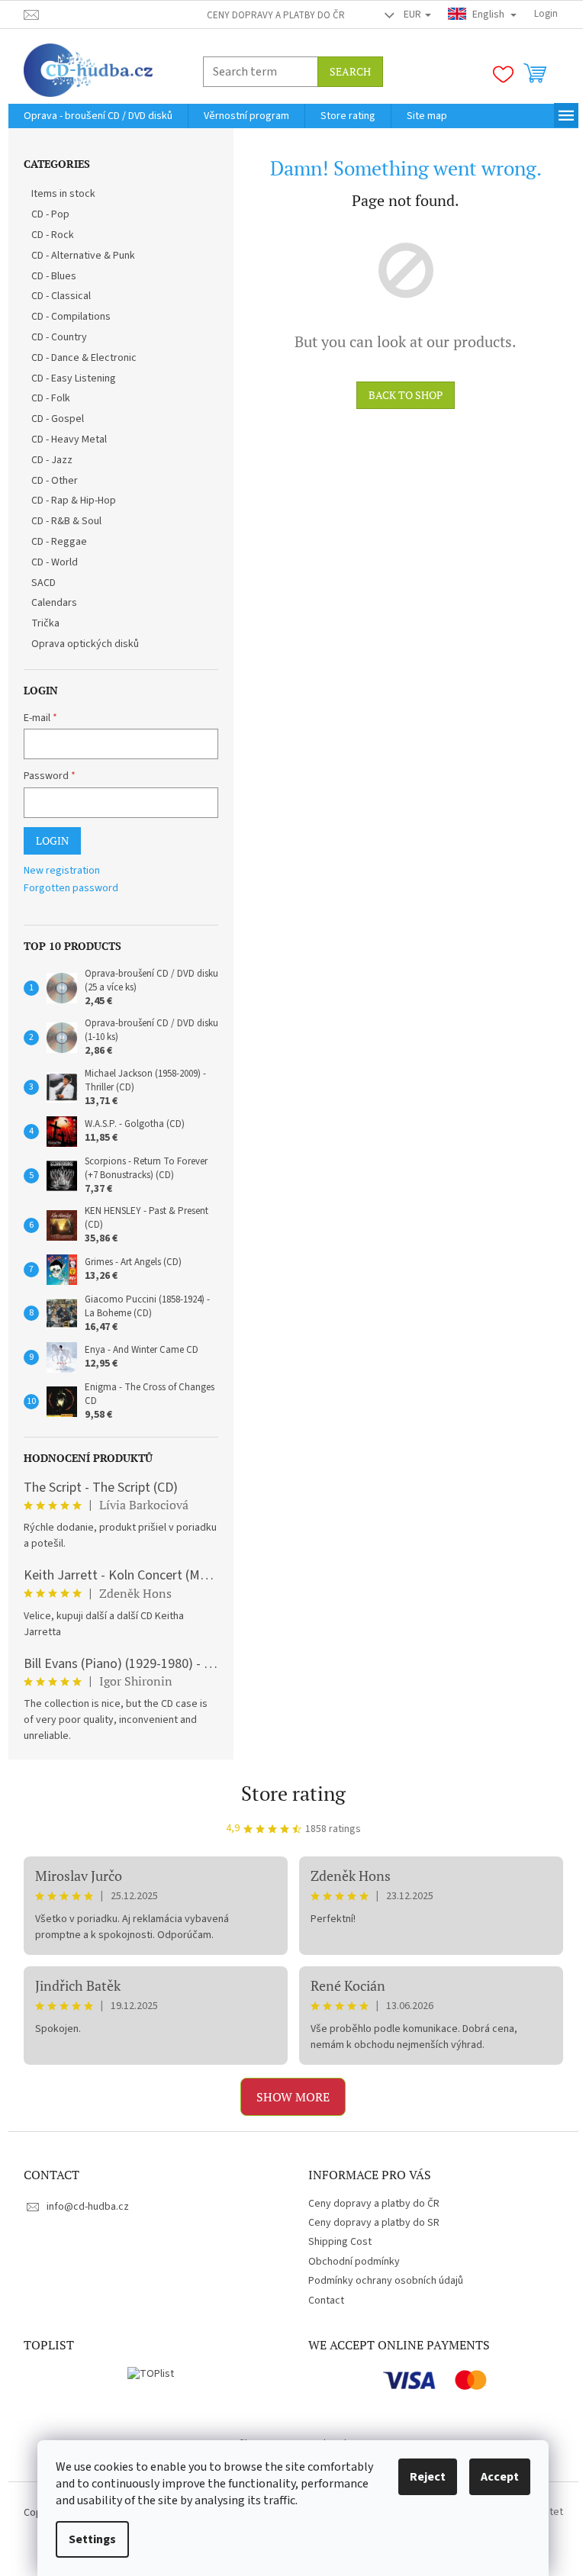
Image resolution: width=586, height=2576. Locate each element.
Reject (428, 2477)
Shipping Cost (340, 2242)
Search (350, 71)
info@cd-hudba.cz (88, 2207)
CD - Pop (50, 214)
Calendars (54, 603)
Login (52, 840)
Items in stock (63, 194)
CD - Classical (61, 296)
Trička (45, 623)
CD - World (55, 562)
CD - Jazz (52, 460)
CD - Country (59, 337)
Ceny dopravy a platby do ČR (276, 15)
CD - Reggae (59, 542)
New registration (62, 871)
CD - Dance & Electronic (84, 358)
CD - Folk (51, 398)
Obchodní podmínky (354, 2262)
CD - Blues (54, 276)
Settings (92, 2539)
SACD (43, 583)
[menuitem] (98, 116)
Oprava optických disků (85, 644)
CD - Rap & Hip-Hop (74, 501)
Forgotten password (71, 889)
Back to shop (406, 395)
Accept (500, 2477)
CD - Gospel (58, 419)
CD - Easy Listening (74, 378)
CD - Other (55, 481)
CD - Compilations (71, 317)
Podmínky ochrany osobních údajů (386, 2281)
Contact (326, 2301)
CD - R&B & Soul (66, 521)
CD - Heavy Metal (69, 440)
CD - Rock (53, 235)
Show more (293, 2097)
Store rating (293, 1793)
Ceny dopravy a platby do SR (374, 2223)
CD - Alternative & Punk (83, 256)
